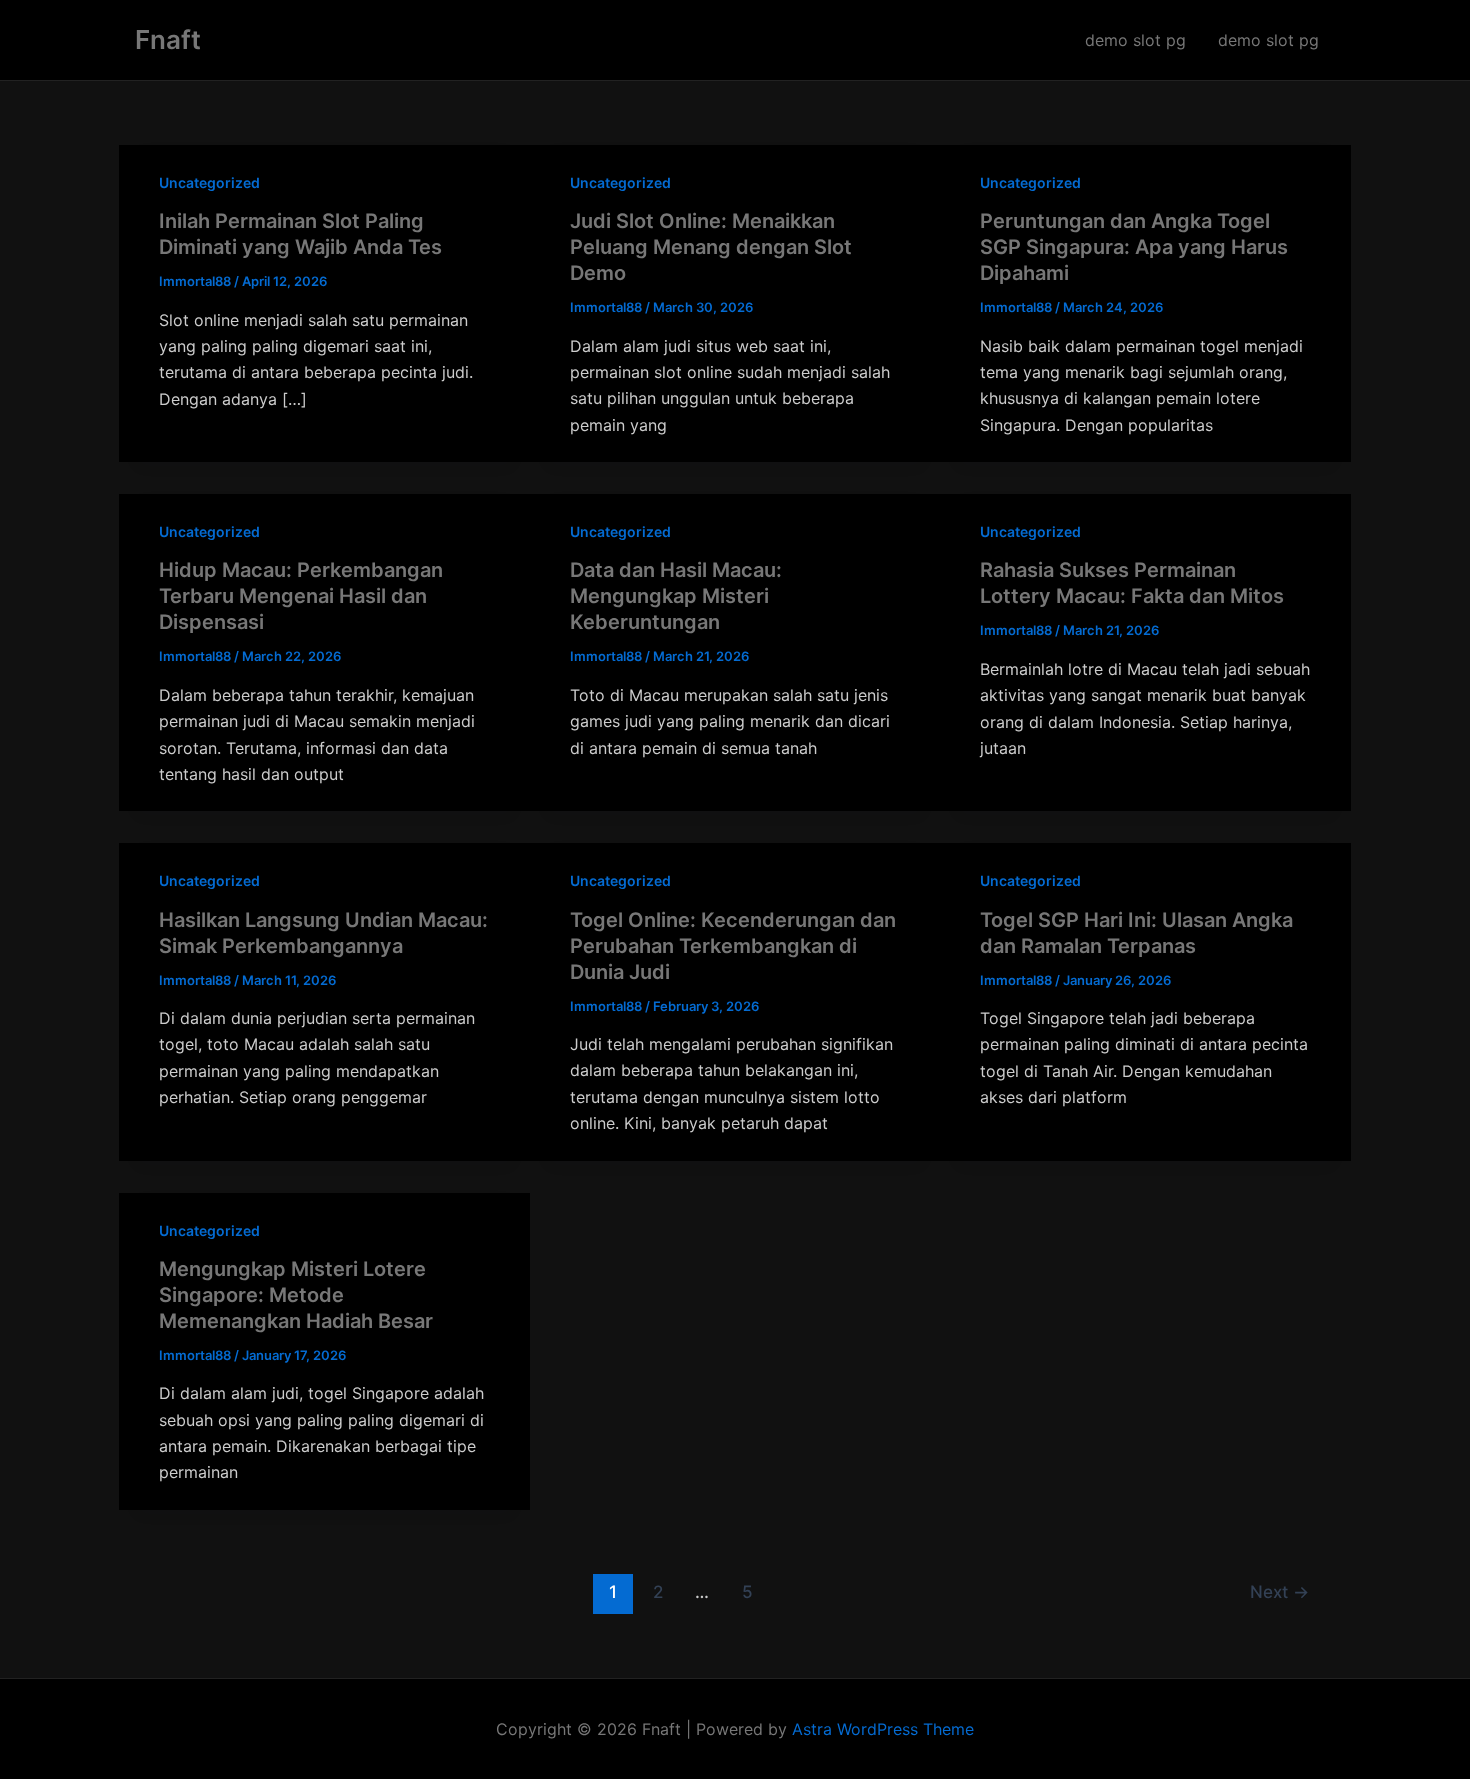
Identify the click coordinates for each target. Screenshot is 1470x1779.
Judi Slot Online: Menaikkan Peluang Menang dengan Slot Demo (711, 247)
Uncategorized (209, 182)
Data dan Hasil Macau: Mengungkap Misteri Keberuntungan (676, 596)
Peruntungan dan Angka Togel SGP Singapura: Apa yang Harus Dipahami (1134, 247)
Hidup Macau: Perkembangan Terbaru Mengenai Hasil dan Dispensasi (301, 596)
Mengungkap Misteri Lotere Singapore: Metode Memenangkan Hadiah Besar (296, 1295)
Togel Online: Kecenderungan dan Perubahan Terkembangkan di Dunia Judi (733, 946)
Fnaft (168, 39)
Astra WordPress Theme (883, 1729)
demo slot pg (1135, 40)
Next (1279, 1591)
